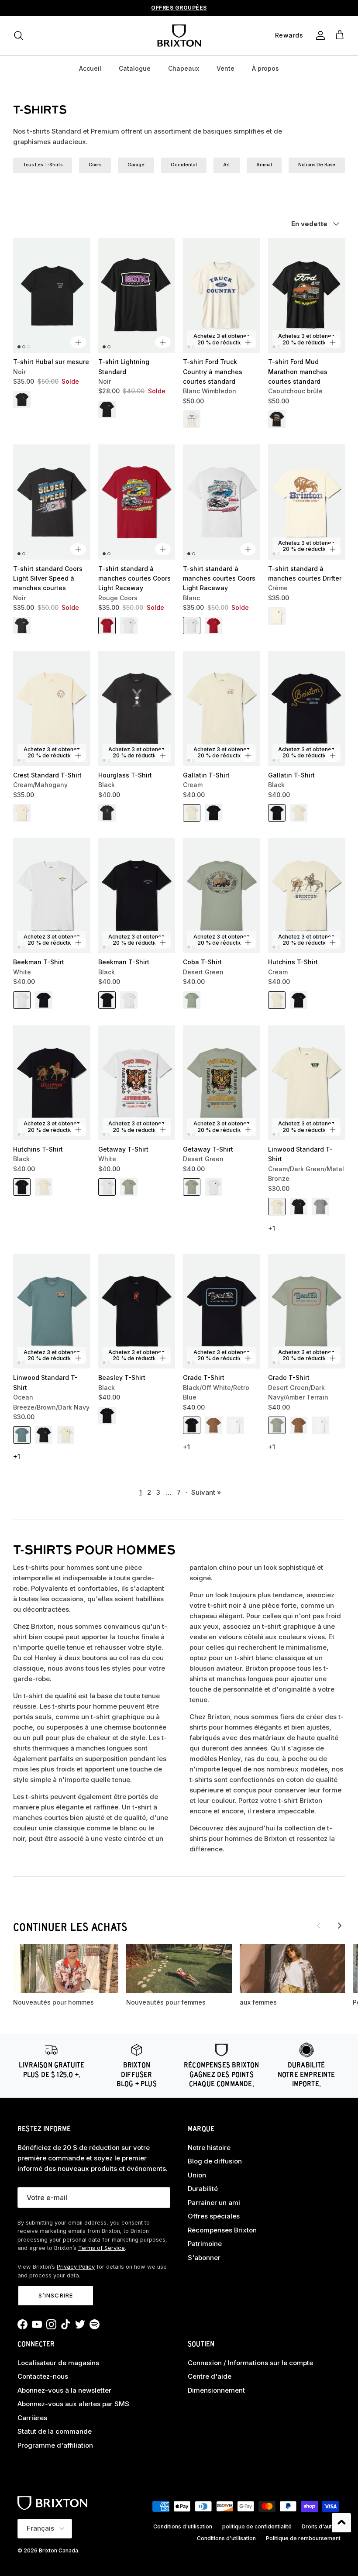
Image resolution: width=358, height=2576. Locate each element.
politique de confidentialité (257, 2526)
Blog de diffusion (215, 2161)
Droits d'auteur (321, 2526)
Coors (95, 165)
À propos (265, 68)
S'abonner (204, 2258)
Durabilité (203, 2189)
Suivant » (206, 1492)
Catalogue (135, 68)
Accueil (90, 68)
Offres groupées (179, 8)
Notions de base (317, 165)
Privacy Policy (76, 2267)
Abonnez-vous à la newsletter (64, 2390)
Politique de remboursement (303, 2538)
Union (197, 2175)
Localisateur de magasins (58, 2363)
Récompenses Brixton (222, 2230)
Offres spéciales (214, 2216)
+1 (272, 1228)
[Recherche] (18, 35)
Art (227, 165)
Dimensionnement (216, 2390)
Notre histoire (209, 2148)
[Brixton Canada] (179, 36)
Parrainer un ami (214, 2203)
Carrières (32, 2418)
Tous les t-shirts (43, 165)
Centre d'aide (210, 2376)
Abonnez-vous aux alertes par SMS (73, 2404)
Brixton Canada (59, 2550)
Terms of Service (102, 2248)
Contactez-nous (43, 2376)
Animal (264, 165)
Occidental (184, 165)
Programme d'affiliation (55, 2445)
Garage (136, 165)
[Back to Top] (341, 2523)
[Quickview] (78, 342)
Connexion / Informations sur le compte (250, 2363)
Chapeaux (184, 68)
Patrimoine (205, 2244)
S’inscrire (55, 2295)
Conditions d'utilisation (183, 2526)
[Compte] (319, 35)
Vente (225, 68)
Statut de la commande (55, 2431)
